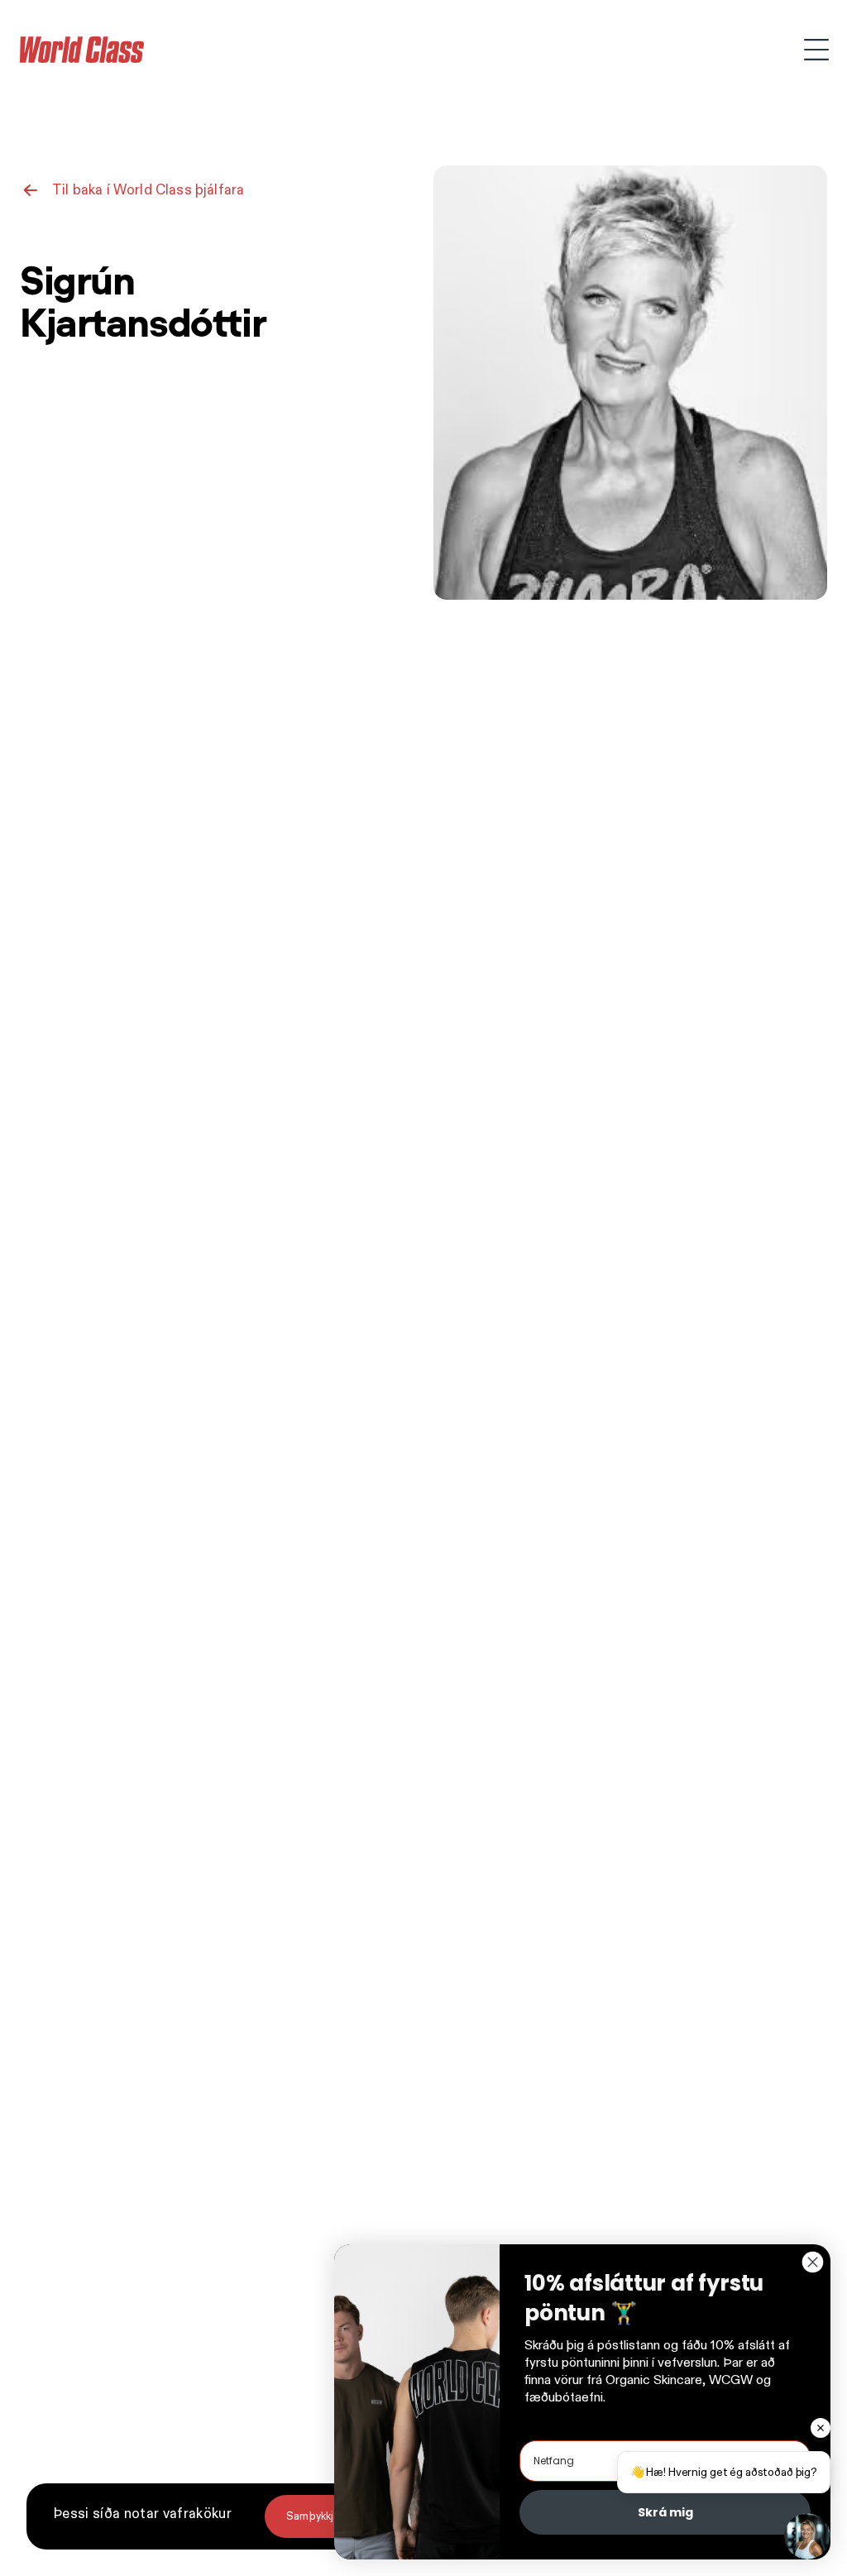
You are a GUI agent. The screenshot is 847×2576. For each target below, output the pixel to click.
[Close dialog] (813, 2262)
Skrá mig (665, 2512)
